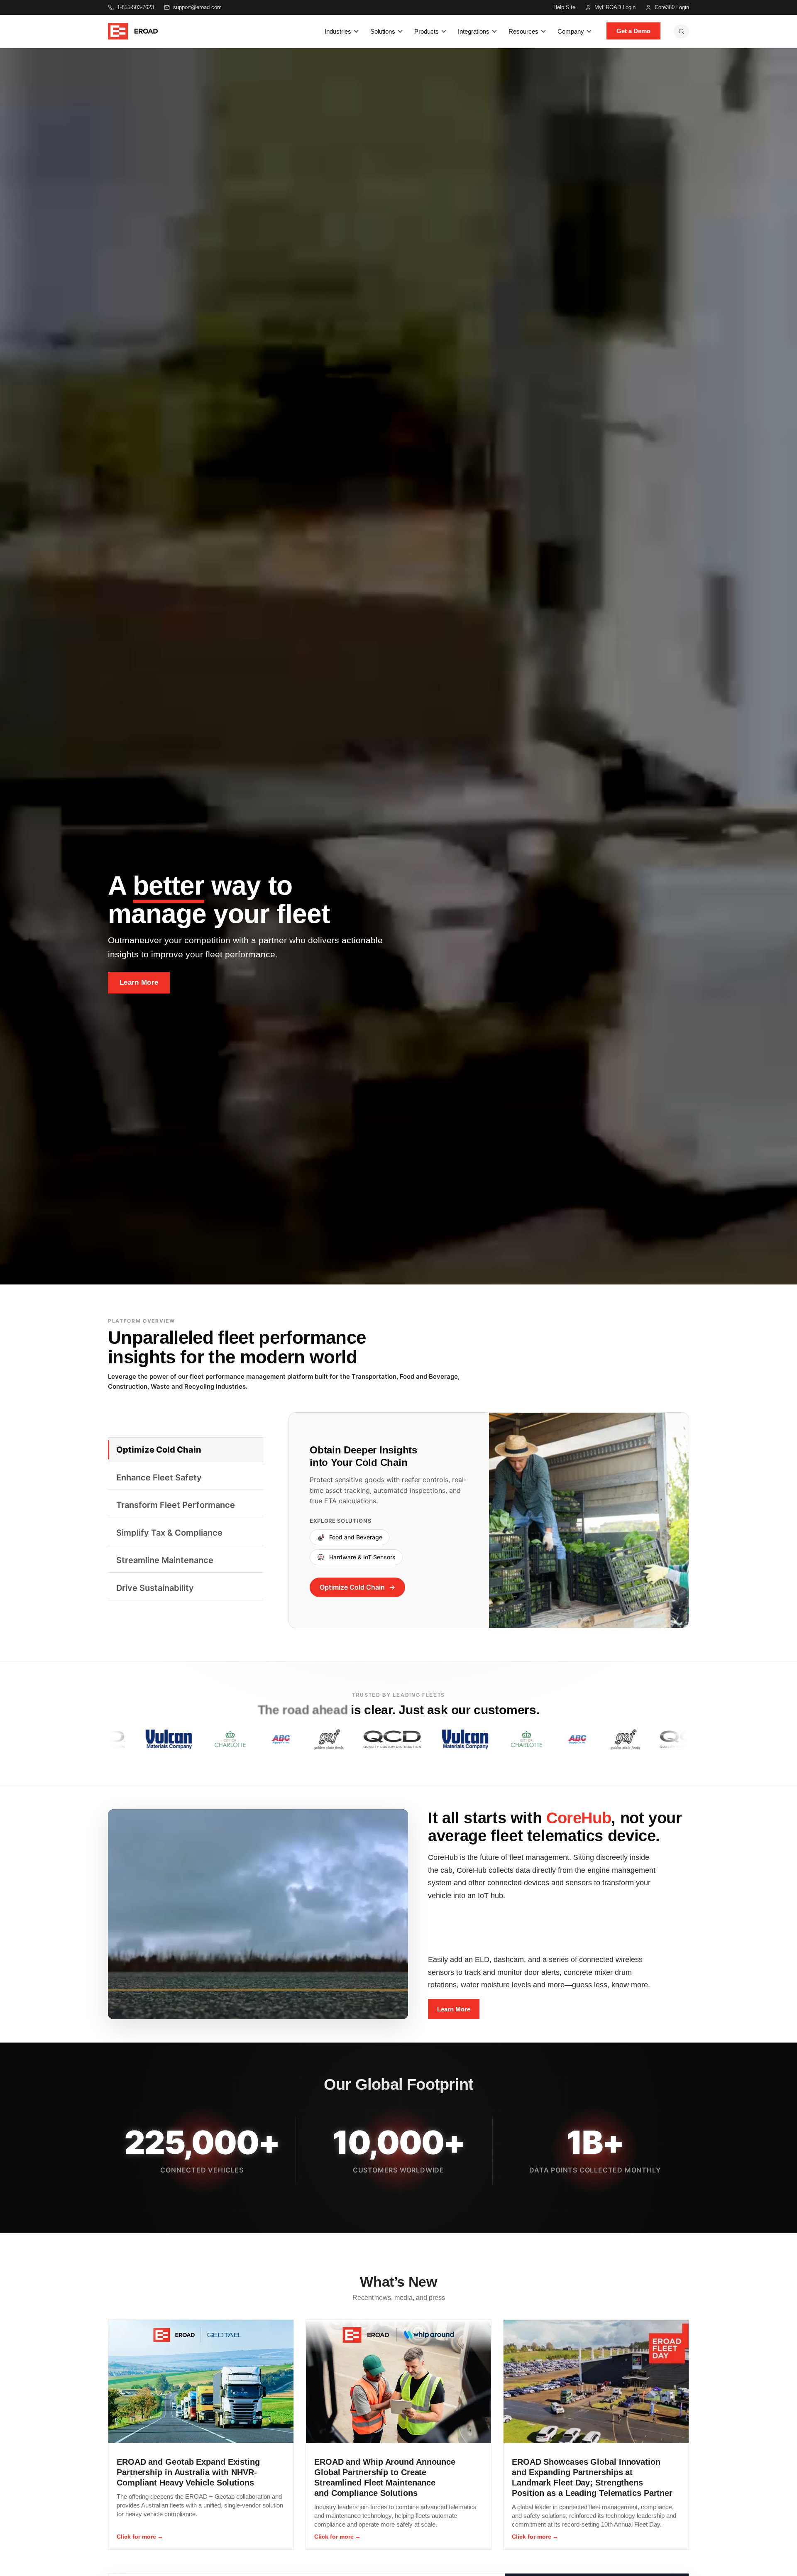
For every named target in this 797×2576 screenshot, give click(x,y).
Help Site (564, 7)
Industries (338, 31)
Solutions (383, 31)
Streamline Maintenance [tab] (165, 1560)
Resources (523, 31)
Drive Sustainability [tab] (155, 1588)
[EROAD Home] (133, 31)
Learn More (139, 982)
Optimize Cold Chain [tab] (159, 1450)
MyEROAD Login (615, 7)
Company (571, 31)
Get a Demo (633, 31)
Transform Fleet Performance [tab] (176, 1505)
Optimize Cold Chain (352, 1587)
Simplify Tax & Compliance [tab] (169, 1533)
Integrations (474, 31)
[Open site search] (681, 31)
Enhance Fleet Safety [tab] (159, 1478)
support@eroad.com (197, 7)
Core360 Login (672, 7)
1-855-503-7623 (136, 7)
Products (427, 31)
